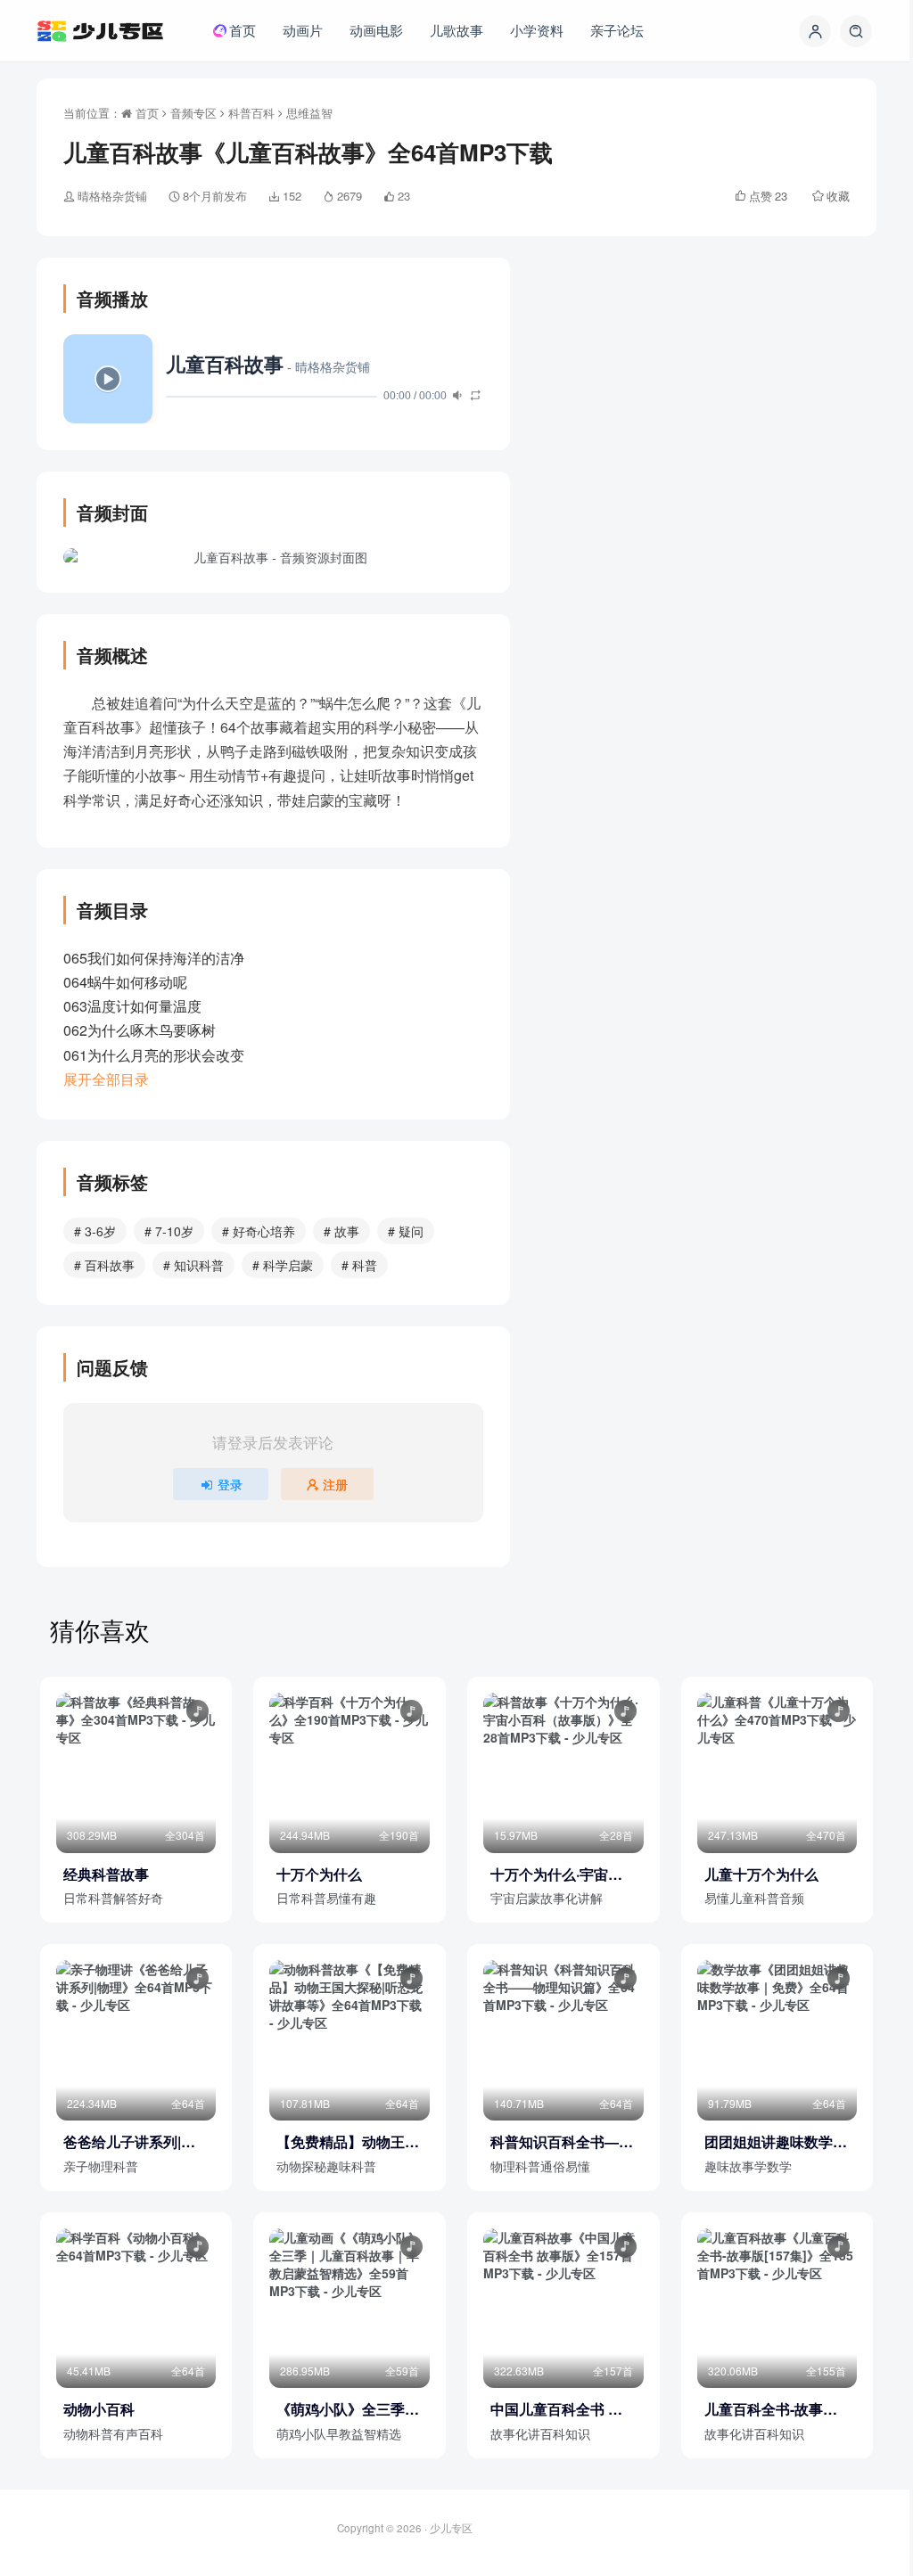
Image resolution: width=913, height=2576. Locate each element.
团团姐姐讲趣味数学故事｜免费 (776, 2142)
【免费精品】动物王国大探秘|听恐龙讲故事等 (348, 2142)
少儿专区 (451, 2528)
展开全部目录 (106, 1079)
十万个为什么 (319, 1875)
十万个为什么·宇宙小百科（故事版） (556, 1875)
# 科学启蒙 (283, 1265)
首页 (145, 113)
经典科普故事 (106, 1875)
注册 (335, 1484)
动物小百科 (99, 2409)
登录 (230, 1484)
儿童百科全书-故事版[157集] (771, 2409)
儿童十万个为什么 (761, 1875)
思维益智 (309, 113)
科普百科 (251, 113)
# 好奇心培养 (259, 1231)
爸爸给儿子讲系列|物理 (129, 2142)
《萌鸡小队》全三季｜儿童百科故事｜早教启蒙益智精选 (348, 2409)
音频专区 (193, 113)
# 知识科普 (193, 1265)
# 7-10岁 (169, 1231)
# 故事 (341, 1231)
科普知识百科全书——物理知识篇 (562, 2142)
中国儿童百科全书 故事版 (556, 2409)
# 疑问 (406, 1231)
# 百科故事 (104, 1265)
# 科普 (359, 1265)
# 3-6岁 (95, 1231)
